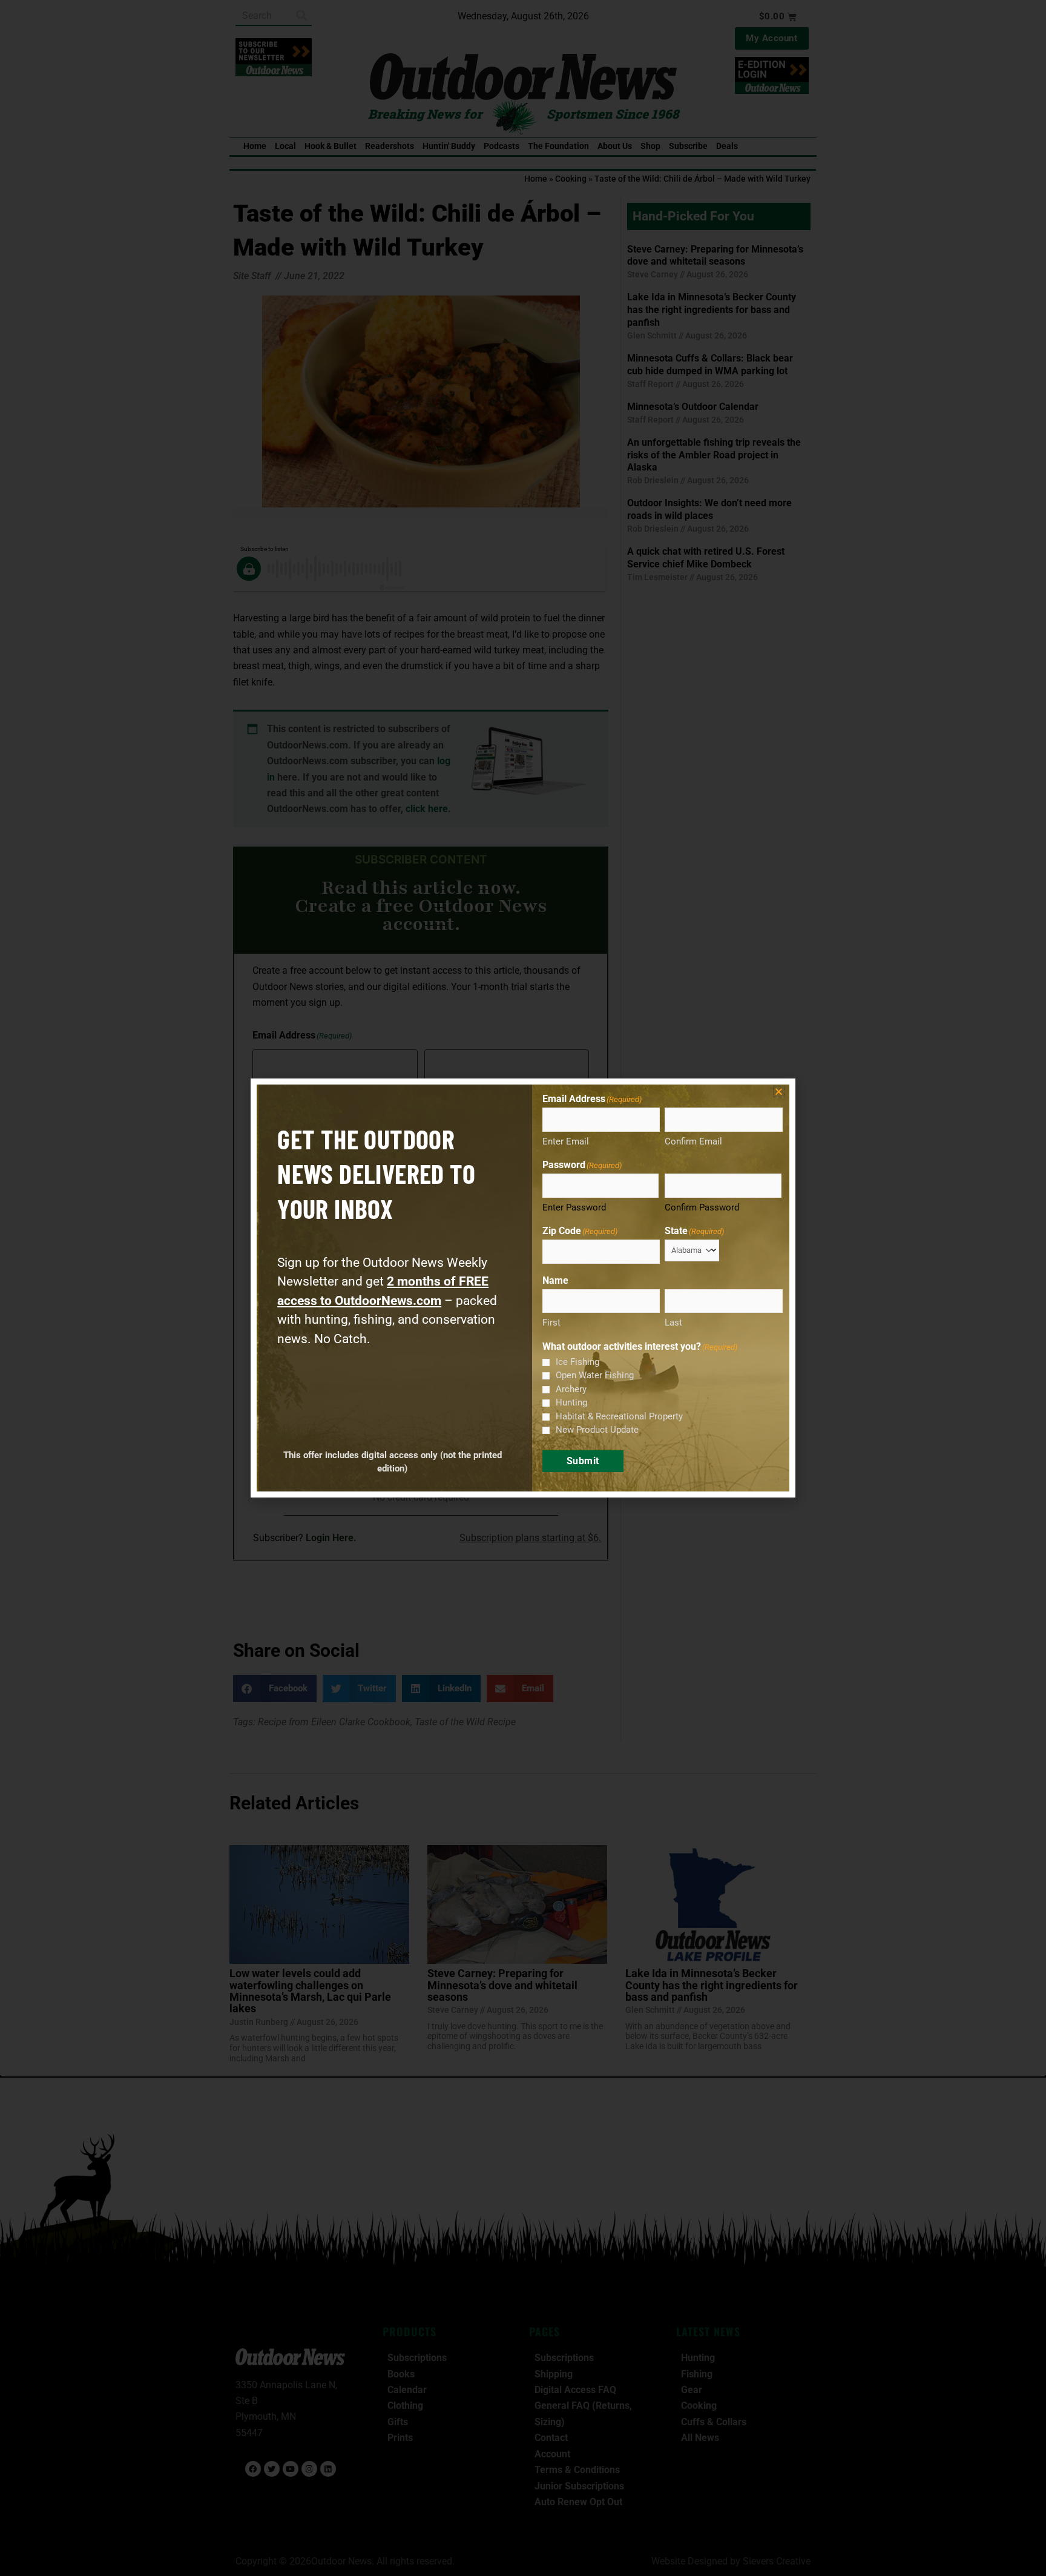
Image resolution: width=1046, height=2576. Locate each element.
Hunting (571, 1402)
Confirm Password (702, 1207)
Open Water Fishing (595, 1375)
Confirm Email (693, 1141)
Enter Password (574, 1207)
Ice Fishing (577, 1362)
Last (673, 1323)
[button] (779, 1091)
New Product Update (597, 1430)
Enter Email (566, 1141)
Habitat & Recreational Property (619, 1416)
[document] (523, 1288)
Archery (571, 1389)
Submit (583, 1461)
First (551, 1323)
